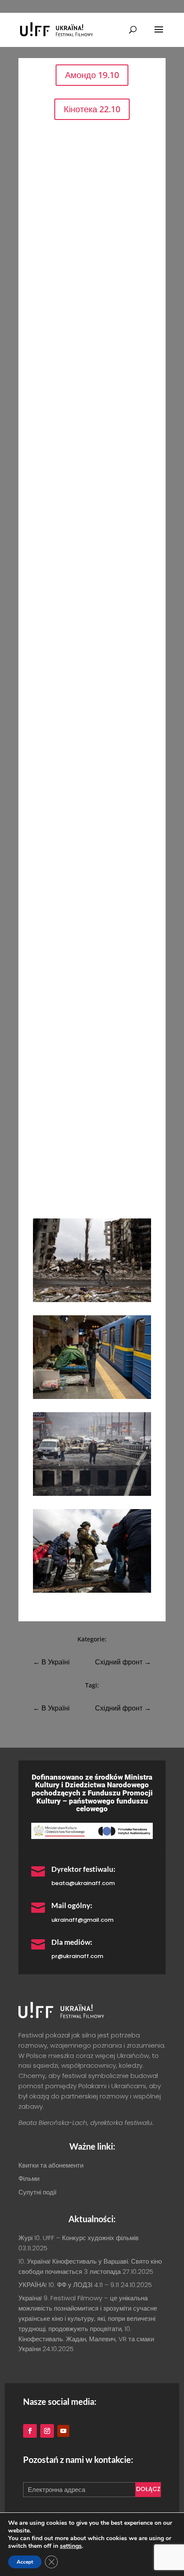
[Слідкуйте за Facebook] (30, 2431)
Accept (25, 2562)
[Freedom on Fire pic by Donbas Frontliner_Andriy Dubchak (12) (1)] (92, 1493)
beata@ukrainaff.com (83, 1883)
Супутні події (37, 2192)
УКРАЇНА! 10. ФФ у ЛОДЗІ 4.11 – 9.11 (69, 2285)
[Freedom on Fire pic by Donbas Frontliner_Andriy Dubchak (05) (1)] (92, 1397)
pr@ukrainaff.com (77, 1956)
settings (71, 2546)
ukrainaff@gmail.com (82, 1920)
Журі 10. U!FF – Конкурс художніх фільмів (79, 2238)
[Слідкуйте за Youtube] (63, 2431)
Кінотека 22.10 (92, 109)
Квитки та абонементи (51, 2165)
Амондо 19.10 (92, 75)
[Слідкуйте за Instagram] (47, 2431)
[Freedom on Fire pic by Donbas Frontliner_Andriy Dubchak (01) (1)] (92, 1300)
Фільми (29, 2178)
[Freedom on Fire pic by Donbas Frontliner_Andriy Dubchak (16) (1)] (92, 1590)
